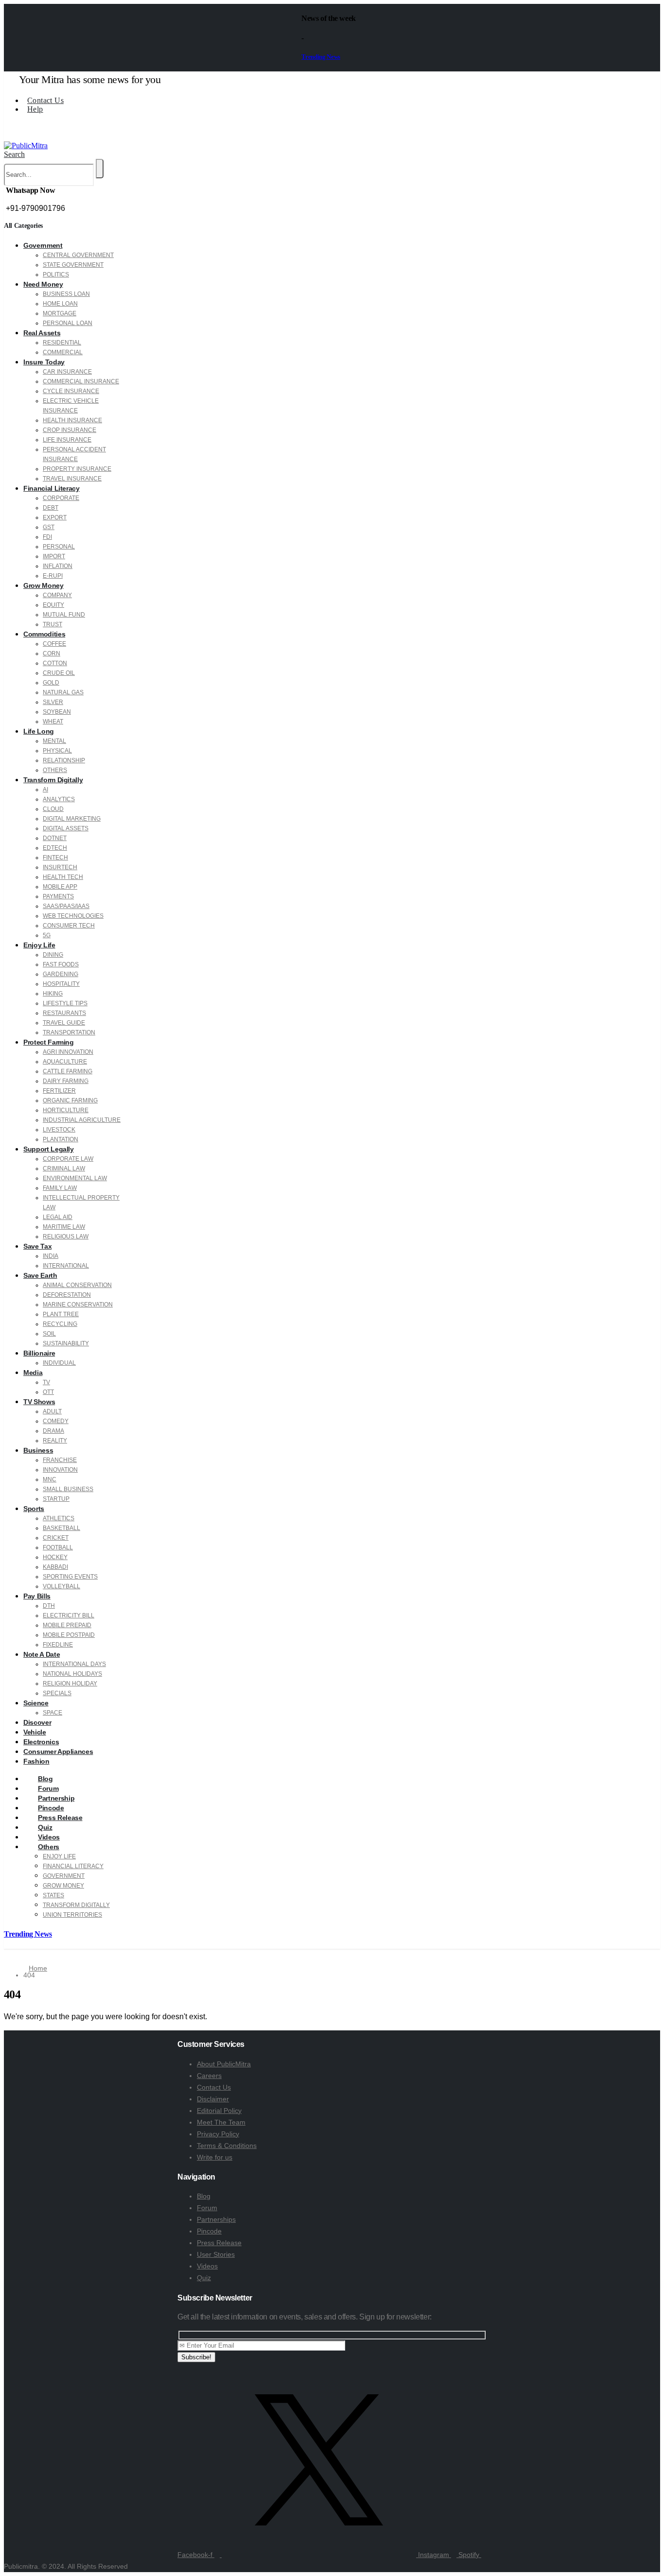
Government (43, 245)
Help (35, 109)
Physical (57, 751)
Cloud (53, 809)
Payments (58, 896)
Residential (62, 343)
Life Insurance (67, 440)
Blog (204, 2196)
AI (45, 790)
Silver (53, 702)
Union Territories (72, 1915)
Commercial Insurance (81, 381)
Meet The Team (221, 2122)
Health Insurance (72, 420)
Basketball (61, 1528)
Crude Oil (59, 673)
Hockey (55, 1557)
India (51, 1256)
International (66, 1266)
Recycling (60, 1324)
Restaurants (64, 1013)
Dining (53, 955)
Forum (207, 2208)
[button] (14, 154)
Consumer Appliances (58, 1752)
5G (47, 935)
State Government (73, 265)
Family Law (60, 1188)
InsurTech (60, 867)
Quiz (204, 2278)
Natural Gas (63, 692)
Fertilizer (59, 1091)
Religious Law (66, 1236)
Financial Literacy (52, 488)
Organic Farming (70, 1100)
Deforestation (67, 1295)
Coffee (54, 644)
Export (55, 517)
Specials (57, 1693)
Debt (51, 508)
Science (36, 1703)
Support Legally (49, 1149)
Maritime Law (64, 1227)
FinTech (55, 858)
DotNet (55, 838)
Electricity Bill (69, 1615)
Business (38, 1450)
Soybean (57, 712)
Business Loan (66, 294)
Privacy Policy (218, 2134)
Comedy (56, 1421)
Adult (52, 1411)
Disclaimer (213, 2099)
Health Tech (63, 877)
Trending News (321, 57)
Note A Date (42, 1654)
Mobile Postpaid (69, 1635)
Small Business (68, 1489)
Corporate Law (68, 1159)
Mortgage (60, 313)
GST (49, 527)
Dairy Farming (66, 1081)
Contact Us (45, 100)
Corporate (61, 498)
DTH (49, 1606)
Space (52, 1713)
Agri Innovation (68, 1052)
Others (55, 770)
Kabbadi (55, 1567)
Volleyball (61, 1586)
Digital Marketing (72, 819)
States (53, 1895)
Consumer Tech (69, 926)
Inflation (58, 566)
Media (33, 1373)
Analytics (59, 799)
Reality (55, 1441)
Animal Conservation (77, 1285)
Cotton (55, 663)
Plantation (61, 1139)
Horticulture (66, 1110)
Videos (207, 2266)
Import (54, 556)
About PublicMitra (224, 2064)
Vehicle (35, 1732)
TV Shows (39, 1402)
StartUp (56, 1499)
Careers (209, 2076)
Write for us (215, 2157)
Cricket (56, 1538)
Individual (59, 1363)
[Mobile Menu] (8, 136)
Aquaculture (65, 1062)
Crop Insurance (70, 430)
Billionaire (39, 1353)
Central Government (78, 255)
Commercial (63, 352)
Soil (49, 1334)
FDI (47, 537)
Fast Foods (61, 964)
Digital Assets (66, 828)
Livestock (59, 1130)
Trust (52, 624)
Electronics (41, 1742)
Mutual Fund (64, 615)
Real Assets (42, 333)
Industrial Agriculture (82, 1120)
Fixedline (58, 1645)
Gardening (61, 974)
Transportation (69, 1032)
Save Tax (37, 1246)
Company (57, 595)
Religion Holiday (70, 1683)
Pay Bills (37, 1596)
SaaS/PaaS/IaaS (66, 906)
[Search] (100, 169)
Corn (52, 653)
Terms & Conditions (227, 2146)
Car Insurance (67, 372)
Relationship (64, 760)
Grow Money (44, 585)
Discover (37, 1722)
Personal (59, 547)
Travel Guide (64, 1023)
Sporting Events (70, 1577)
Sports (34, 1509)
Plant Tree (61, 1314)
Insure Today (44, 362)
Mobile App (60, 887)
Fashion (36, 1761)
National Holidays (72, 1674)
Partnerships (216, 2219)
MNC (50, 1479)
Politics (56, 275)
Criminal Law (64, 1168)
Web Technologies (73, 916)
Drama (53, 1431)
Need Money (43, 284)
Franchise (60, 1460)
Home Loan (60, 304)
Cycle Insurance (71, 391)
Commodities (44, 634)
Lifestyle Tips (65, 1003)
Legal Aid (58, 1217)
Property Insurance (77, 469)
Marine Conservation (78, 1305)
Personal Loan (68, 323)
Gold (51, 683)
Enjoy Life (39, 945)
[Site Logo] (26, 146)
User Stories (216, 2254)
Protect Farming (49, 1042)
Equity (53, 605)
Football (58, 1547)
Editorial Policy (219, 2111)
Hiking (53, 994)
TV (46, 1382)
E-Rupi (53, 576)
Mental (54, 741)
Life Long (39, 731)
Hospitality (61, 984)
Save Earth (40, 1275)
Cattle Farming (68, 1071)
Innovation (60, 1470)
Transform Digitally (53, 780)
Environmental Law (75, 1178)
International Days (74, 1664)
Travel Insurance (72, 479)
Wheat (53, 721)
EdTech (55, 848)
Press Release (219, 2243)
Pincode (209, 2231)
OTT (48, 1392)
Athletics (59, 1518)
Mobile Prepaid (67, 1625)
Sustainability (66, 1343)
